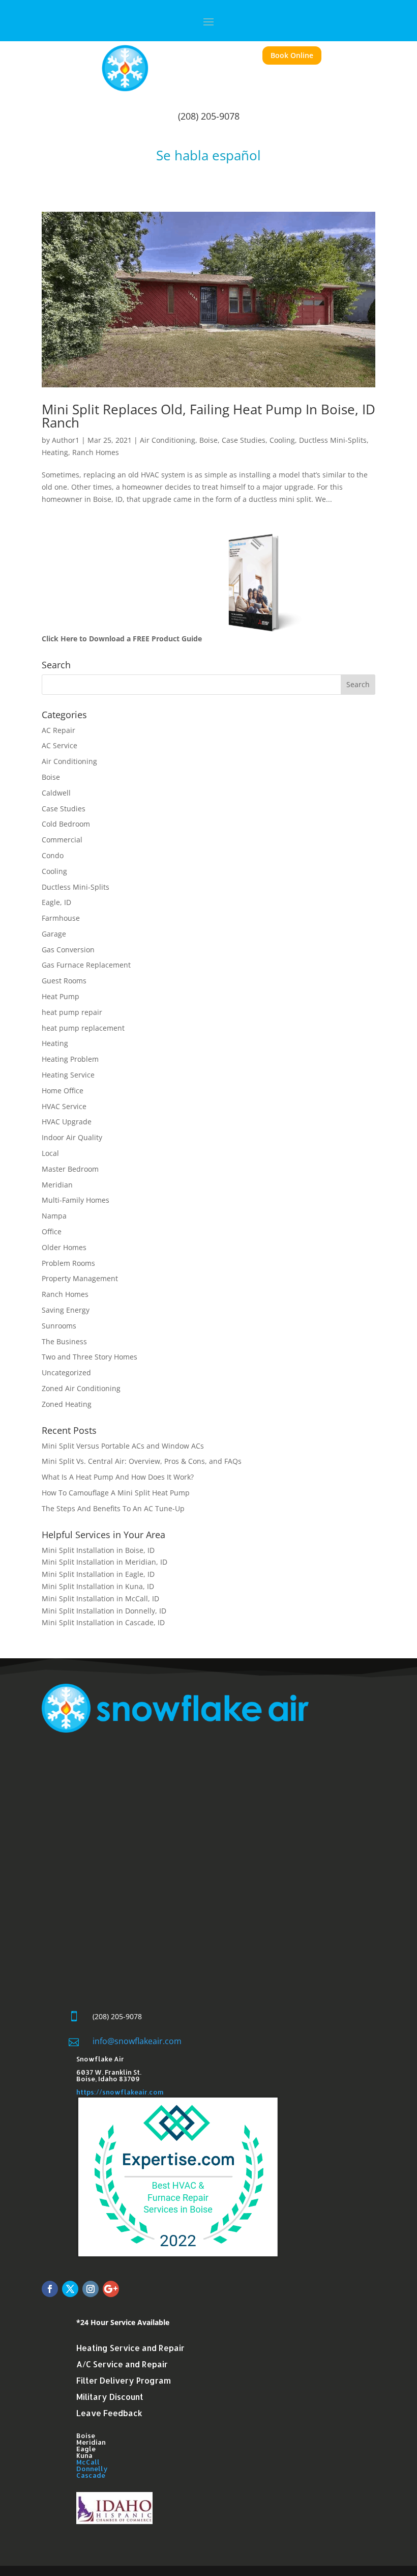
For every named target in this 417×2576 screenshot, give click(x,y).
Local (50, 1153)
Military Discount (110, 2397)
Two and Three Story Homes (90, 1357)
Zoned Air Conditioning (81, 1388)
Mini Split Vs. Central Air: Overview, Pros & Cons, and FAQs (142, 1461)
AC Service (59, 745)
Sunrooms (59, 1326)
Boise (208, 440)
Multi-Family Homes (76, 1200)
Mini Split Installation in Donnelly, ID (104, 1611)
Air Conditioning (168, 440)
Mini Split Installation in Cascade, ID (104, 1622)
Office (52, 1232)
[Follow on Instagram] (91, 2289)
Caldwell (56, 793)
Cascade (91, 2475)
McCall (88, 2462)
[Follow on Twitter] (70, 2289)
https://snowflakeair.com (120, 2092)
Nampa (54, 1216)
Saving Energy (66, 1310)
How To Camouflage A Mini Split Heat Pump (116, 1493)
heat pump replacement (83, 1028)
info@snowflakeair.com (137, 2041)
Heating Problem (70, 1059)
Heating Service (68, 1075)
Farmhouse (61, 918)
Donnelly (92, 2469)
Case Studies (244, 440)
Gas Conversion (68, 950)
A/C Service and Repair (122, 2364)
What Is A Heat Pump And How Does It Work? (118, 1477)
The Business (64, 1341)
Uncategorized (66, 1372)
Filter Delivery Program (124, 2380)
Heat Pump (61, 996)
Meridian (57, 1185)
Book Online (292, 55)
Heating (55, 452)
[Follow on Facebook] (50, 2289)
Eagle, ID (56, 902)
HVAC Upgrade (67, 1122)
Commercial (62, 840)
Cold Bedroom (66, 824)
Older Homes (64, 1247)
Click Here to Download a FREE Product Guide (122, 639)
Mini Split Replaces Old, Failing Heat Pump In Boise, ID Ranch (208, 416)
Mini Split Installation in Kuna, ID (98, 1586)
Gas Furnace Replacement (86, 965)
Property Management (80, 1278)
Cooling (282, 440)
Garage (54, 934)
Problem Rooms (68, 1263)
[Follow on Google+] (111, 2289)
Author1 (66, 440)
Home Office (63, 1091)
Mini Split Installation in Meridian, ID (105, 1562)
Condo (53, 855)
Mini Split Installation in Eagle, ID (98, 1574)
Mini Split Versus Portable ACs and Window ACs (123, 1446)
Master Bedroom (70, 1169)
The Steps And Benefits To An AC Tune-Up (113, 1508)
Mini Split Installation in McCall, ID (100, 1598)
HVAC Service (64, 1106)
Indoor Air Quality (72, 1137)
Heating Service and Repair (130, 2348)
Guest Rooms (64, 981)
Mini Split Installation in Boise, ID (98, 1550)
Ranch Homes (96, 452)
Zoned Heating (67, 1404)
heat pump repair (72, 1012)
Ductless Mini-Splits (333, 440)
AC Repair (58, 730)
